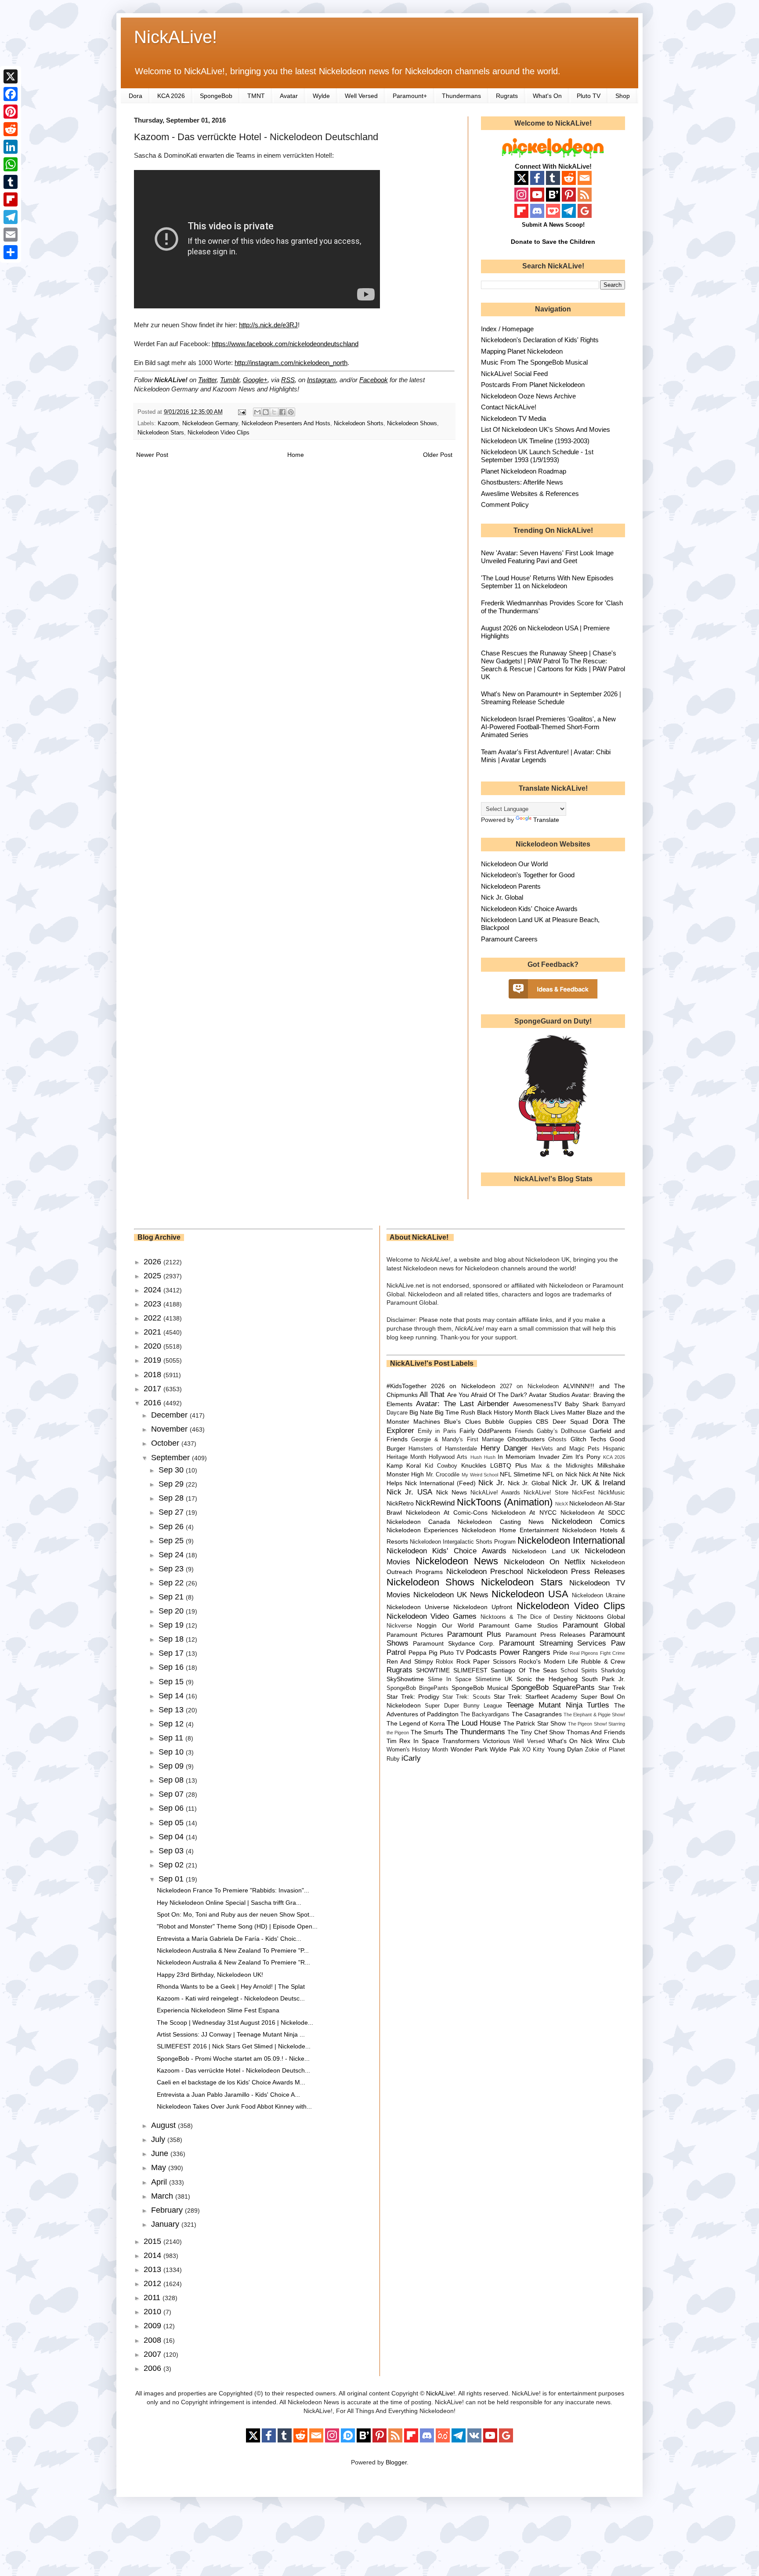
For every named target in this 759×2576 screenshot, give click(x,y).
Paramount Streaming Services (553, 1643)
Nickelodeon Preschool (485, 1572)
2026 (154, 1262)
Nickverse (399, 1626)
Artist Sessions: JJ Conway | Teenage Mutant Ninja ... (231, 2034)
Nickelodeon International (571, 1540)
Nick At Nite (595, 1474)
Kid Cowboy (441, 1466)
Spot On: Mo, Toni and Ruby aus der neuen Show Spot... (236, 1914)
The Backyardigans (485, 1715)
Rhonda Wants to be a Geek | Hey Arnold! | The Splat (231, 1986)
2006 (154, 2368)
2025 (154, 1276)
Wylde (321, 96)
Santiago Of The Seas (524, 1670)
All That (432, 1395)
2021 (154, 1332)
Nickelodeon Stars (161, 433)
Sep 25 (172, 1541)
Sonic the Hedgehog (547, 1679)
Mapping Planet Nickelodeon (522, 351)
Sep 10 (172, 1752)
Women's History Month (417, 1750)
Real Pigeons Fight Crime (597, 1653)
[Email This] (257, 412)
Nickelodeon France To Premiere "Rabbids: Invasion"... (233, 1890)
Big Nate (421, 1412)
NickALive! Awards (495, 1493)
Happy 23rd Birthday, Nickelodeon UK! (210, 1975)
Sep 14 (172, 1696)
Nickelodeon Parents (511, 886)
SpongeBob (216, 96)
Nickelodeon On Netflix (545, 1562)
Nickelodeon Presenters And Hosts (286, 423)
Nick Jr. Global (502, 897)
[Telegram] (11, 217)
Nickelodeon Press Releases (576, 1572)
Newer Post (152, 455)
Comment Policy (505, 505)
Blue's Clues (462, 1422)
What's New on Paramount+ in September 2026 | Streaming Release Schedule (551, 698)
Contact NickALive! (509, 407)
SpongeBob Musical (480, 1688)
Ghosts (557, 1440)
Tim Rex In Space (413, 1741)
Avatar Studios (549, 1395)
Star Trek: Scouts (466, 1697)
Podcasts (481, 1652)
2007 (154, 2354)
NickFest (583, 1493)
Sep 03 (172, 1851)
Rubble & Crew (603, 1661)
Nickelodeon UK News (451, 1595)
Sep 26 (172, 1527)
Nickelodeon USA (530, 1594)
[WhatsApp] (11, 164)
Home (296, 455)
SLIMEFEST (470, 1670)
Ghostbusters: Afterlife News (522, 482)
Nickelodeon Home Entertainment (510, 1530)
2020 (154, 1346)
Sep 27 (172, 1512)
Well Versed (361, 96)
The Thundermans (475, 1732)
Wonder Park (469, 1749)
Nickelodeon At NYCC (524, 1512)
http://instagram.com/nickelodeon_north (291, 363)
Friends (524, 1431)
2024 (154, 1290)
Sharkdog (613, 1671)
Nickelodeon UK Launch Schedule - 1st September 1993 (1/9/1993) (537, 456)
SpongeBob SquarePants (553, 1688)
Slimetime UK (494, 1679)
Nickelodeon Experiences (423, 1530)
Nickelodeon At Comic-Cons (447, 1512)
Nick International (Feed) (440, 1483)
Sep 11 (172, 1738)
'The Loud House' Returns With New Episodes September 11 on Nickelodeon (547, 582)
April (160, 2182)
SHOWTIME (433, 1670)
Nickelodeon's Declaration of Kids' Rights (540, 340)
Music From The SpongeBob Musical (534, 362)
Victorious (496, 1741)
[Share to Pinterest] (291, 412)
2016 (154, 1403)
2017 (154, 1389)
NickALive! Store (546, 1493)
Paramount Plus (474, 1634)
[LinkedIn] (11, 147)
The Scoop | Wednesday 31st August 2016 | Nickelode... (235, 2022)
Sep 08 (172, 1780)
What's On (547, 96)
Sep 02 (172, 1865)
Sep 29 (172, 1484)
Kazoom (168, 423)
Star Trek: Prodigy (413, 1697)
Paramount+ (410, 96)
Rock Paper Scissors (486, 1661)
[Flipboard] (11, 199)
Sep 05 (172, 1823)
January (166, 2224)
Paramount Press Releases (546, 1635)
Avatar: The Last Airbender (463, 1404)
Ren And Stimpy (410, 1661)
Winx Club (610, 1741)
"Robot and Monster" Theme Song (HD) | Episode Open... (237, 1926)
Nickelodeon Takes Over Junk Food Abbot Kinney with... (234, 2106)
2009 (154, 2326)
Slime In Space (450, 1679)
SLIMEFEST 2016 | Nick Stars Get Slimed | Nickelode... (234, 2046)
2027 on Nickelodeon (529, 1386)
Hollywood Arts (448, 1457)
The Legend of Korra (416, 1723)
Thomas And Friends (596, 1732)
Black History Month (505, 1412)
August (164, 2125)
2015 (154, 2241)
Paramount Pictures (415, 1635)
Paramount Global (594, 1625)
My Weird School (480, 1475)
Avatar (289, 96)
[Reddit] (11, 129)
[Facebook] (11, 94)
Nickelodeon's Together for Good (528, 875)
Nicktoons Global (601, 1617)
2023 (154, 1304)
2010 (154, 2312)
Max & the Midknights (562, 1466)
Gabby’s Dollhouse (561, 1431)
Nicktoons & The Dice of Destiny (527, 1617)
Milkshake (611, 1465)
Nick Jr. (492, 1483)
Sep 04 (172, 1837)
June (161, 2153)
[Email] (11, 235)
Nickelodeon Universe (418, 1607)
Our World (458, 1625)
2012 (154, 2283)
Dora (136, 96)
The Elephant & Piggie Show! (594, 1715)
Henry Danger (504, 1448)
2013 (154, 2269)
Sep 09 (172, 1766)
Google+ (255, 380)
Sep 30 (172, 1470)
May (160, 2167)
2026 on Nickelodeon (463, 1386)
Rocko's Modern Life (548, 1661)
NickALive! (175, 37)
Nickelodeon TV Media (513, 418)
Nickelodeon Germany (210, 423)
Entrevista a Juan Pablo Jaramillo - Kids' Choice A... (228, 2095)
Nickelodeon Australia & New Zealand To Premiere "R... (233, 1962)
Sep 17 (172, 1653)
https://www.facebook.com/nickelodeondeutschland (285, 344)
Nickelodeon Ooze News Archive (528, 396)
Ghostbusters (526, 1439)
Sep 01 (172, 1879)
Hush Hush (483, 1457)
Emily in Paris (437, 1431)
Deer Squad (570, 1422)
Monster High (405, 1474)
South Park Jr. (603, 1679)
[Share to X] (274, 412)
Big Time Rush (455, 1412)
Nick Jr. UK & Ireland (589, 1483)
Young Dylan (565, 1749)
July (159, 2139)
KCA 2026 (171, 96)
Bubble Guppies (508, 1422)
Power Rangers (525, 1652)
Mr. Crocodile (443, 1475)
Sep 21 (172, 1597)
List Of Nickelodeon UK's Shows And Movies (546, 429)
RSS (288, 380)
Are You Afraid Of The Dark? (487, 1395)
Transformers (461, 1741)
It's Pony (588, 1457)
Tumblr (230, 380)
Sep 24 (172, 1555)
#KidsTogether (407, 1386)
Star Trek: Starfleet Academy (536, 1697)
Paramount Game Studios (518, 1625)
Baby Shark (582, 1404)
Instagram (322, 380)
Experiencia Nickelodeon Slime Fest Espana (218, 2010)
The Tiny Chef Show (536, 1732)
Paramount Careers (509, 939)
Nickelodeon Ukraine (598, 1596)
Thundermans (461, 96)
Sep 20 (172, 1611)
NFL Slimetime (520, 1474)
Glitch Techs (588, 1439)
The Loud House (474, 1723)
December (170, 1415)
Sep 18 (172, 1639)
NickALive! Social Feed (514, 374)
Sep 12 (172, 1724)
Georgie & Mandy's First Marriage (457, 1440)
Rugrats (507, 96)
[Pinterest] (11, 112)
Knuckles (474, 1465)
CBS (542, 1422)
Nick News (452, 1492)
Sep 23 (172, 1569)
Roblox (445, 1662)
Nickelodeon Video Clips (219, 433)
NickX (562, 1504)
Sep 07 (172, 1794)
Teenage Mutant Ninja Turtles (558, 1705)
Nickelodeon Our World (514, 864)
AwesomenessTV (537, 1404)
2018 (154, 1375)
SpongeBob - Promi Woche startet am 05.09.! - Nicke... (233, 2059)
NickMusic (612, 1493)
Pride (560, 1653)
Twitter (207, 380)
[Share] (11, 252)
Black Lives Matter (560, 1412)
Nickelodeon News (457, 1561)
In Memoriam (517, 1457)
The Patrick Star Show (535, 1723)
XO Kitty (533, 1750)
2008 (154, 2340)
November (170, 1429)
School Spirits (579, 1671)
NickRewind (435, 1503)
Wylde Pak (505, 1749)
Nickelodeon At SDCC (593, 1512)
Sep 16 (172, 1667)
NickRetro (400, 1503)
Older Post (438, 455)
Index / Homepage (507, 329)
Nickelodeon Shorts (359, 423)
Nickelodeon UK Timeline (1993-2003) (535, 441)
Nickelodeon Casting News (501, 1522)
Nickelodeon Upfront (483, 1607)
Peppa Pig (423, 1653)
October (166, 1443)
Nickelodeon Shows (412, 423)
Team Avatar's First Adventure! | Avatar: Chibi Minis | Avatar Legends (546, 756)
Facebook (374, 380)
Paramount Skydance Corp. (454, 1643)
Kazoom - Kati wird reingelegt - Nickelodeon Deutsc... (231, 1998)
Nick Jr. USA (410, 1492)
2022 (154, 1318)
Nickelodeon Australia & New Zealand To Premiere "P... (233, 1950)
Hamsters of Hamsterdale (443, 1449)
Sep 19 (172, 1625)
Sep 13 (172, 1710)
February (168, 2210)
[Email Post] (242, 412)
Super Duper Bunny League (463, 1706)
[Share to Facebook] (282, 412)
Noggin (427, 1625)
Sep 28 (172, 1498)
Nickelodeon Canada (418, 1522)
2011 (153, 2297)
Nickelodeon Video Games (432, 1616)
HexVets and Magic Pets (566, 1449)
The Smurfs (427, 1732)
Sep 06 (172, 1808)
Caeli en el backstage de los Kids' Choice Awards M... (231, 2082)
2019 (154, 1360)
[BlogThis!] (266, 412)
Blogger (396, 2462)
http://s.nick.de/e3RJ (268, 325)
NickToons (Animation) (505, 1502)
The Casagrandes (537, 1714)
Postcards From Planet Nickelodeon (533, 385)
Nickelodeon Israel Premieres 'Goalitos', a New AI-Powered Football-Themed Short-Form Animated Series (548, 727)
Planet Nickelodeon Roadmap (524, 471)
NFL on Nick (560, 1474)
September (172, 1458)
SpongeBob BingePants (417, 1688)
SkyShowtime (405, 1679)
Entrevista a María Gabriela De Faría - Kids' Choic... (229, 1939)
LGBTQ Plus (509, 1465)
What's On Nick (570, 1741)
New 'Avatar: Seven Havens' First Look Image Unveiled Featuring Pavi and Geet (547, 557)
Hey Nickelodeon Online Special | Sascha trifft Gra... (229, 1903)
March (163, 2196)
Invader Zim (556, 1457)
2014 (154, 2255)
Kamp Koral (404, 1465)
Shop (623, 96)
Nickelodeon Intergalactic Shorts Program (463, 1542)
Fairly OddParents (485, 1431)
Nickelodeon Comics (588, 1521)
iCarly (411, 1758)
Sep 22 (172, 1583)
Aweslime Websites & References (530, 494)
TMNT (256, 96)
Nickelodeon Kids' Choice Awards (529, 909)
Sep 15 (172, 1682)
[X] (11, 76)
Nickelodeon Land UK (546, 1551)
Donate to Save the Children (553, 242)
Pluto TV (589, 96)
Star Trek (612, 1688)
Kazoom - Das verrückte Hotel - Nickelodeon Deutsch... (233, 2070)
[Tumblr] (11, 182)
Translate (546, 820)
